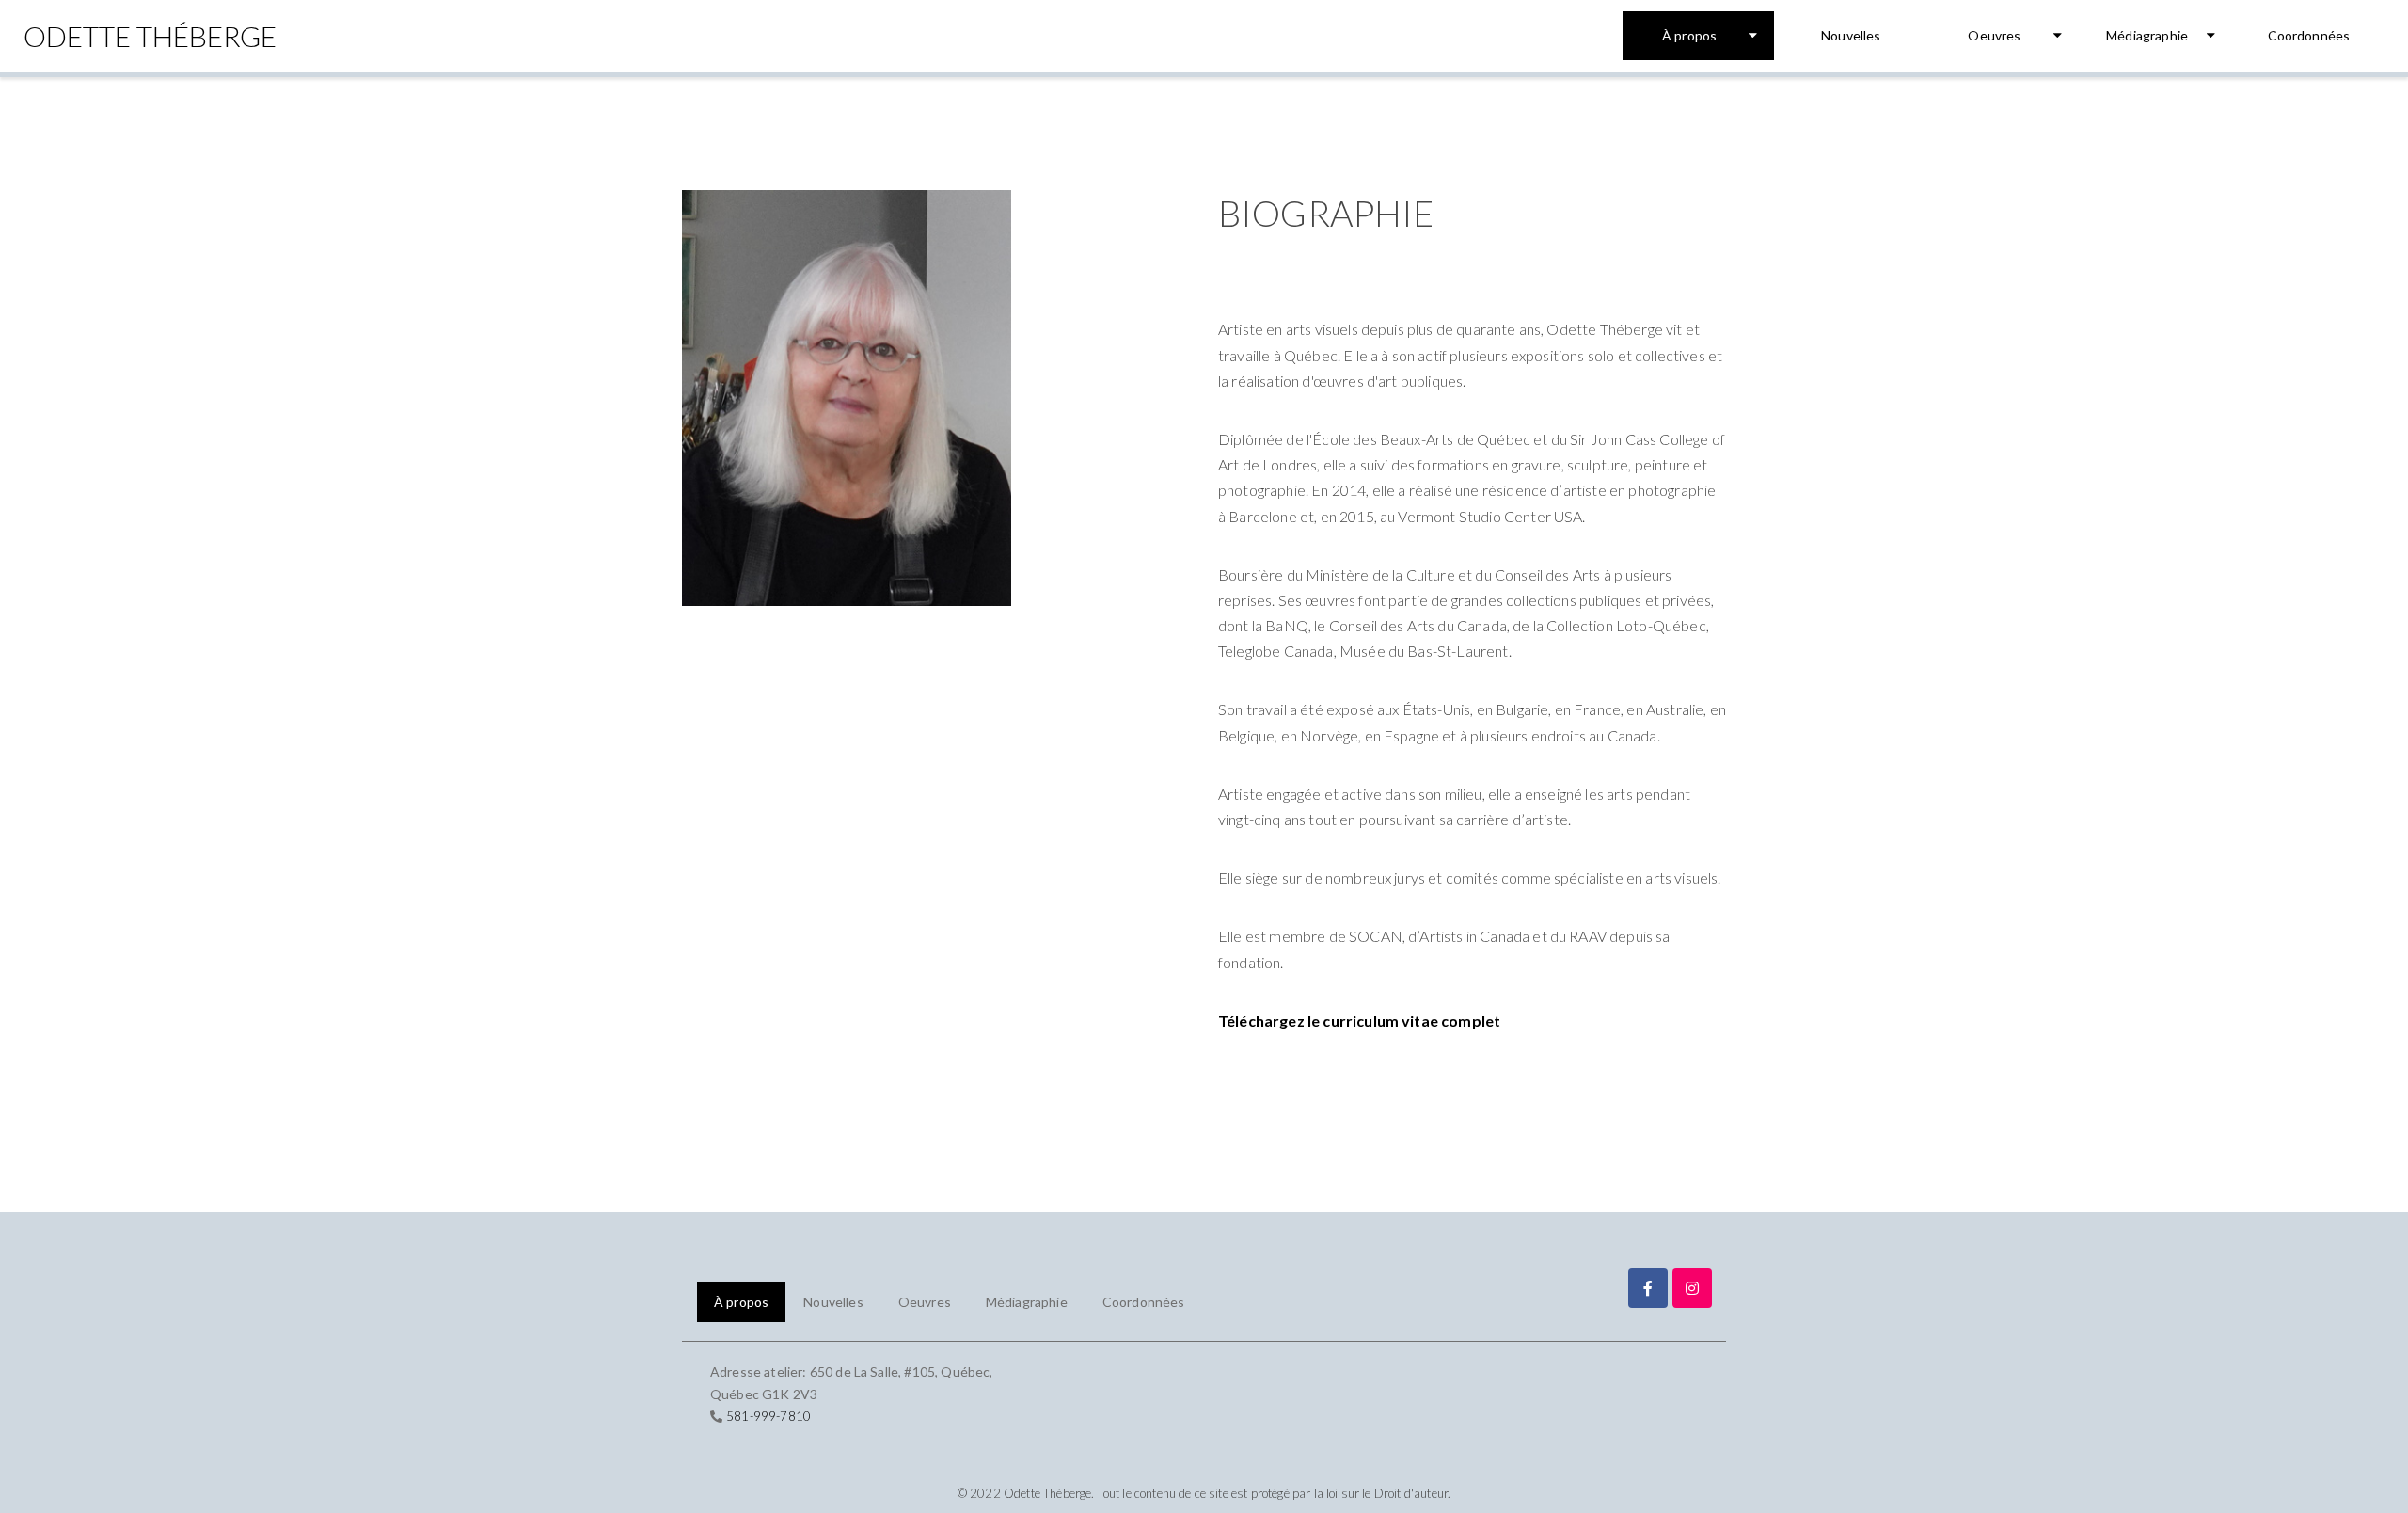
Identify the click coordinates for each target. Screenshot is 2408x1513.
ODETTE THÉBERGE (150, 36)
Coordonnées (2309, 35)
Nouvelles (1851, 35)
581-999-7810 (768, 1416)
